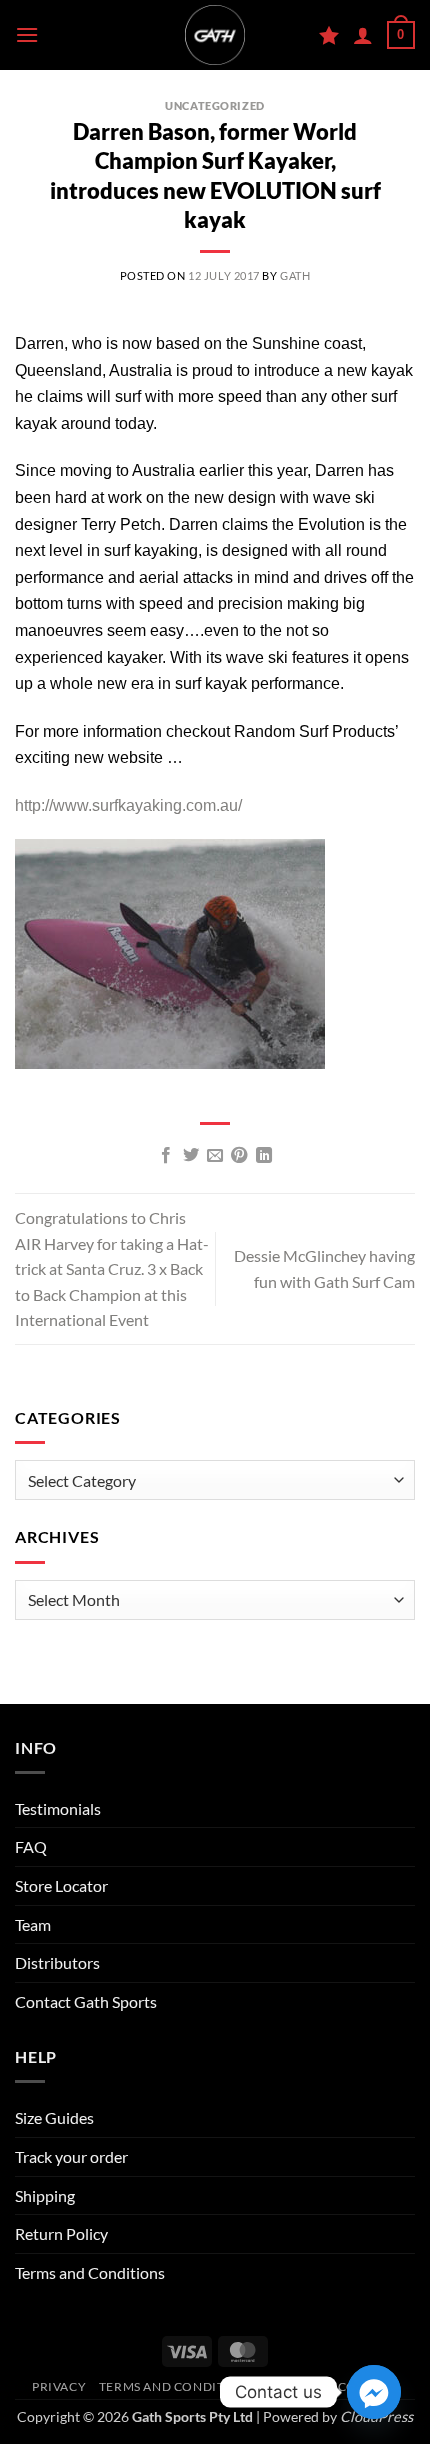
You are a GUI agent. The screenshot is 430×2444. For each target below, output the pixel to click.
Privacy (59, 2386)
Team (33, 1924)
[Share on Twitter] (190, 1156)
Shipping (45, 2195)
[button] (27, 34)
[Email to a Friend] (215, 1156)
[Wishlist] (329, 35)
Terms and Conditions (90, 2272)
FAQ (31, 1846)
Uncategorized (214, 105)
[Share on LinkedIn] (264, 1156)
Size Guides (54, 2117)
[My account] (363, 35)
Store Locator (61, 1885)
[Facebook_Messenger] (374, 2392)
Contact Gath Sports (86, 2001)
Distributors (57, 1962)
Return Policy (61, 2233)
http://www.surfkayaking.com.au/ (128, 805)
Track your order (71, 2156)
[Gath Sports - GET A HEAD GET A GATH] (215, 35)
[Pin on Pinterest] (239, 1156)
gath (295, 275)
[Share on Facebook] (166, 1156)
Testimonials (58, 1808)
